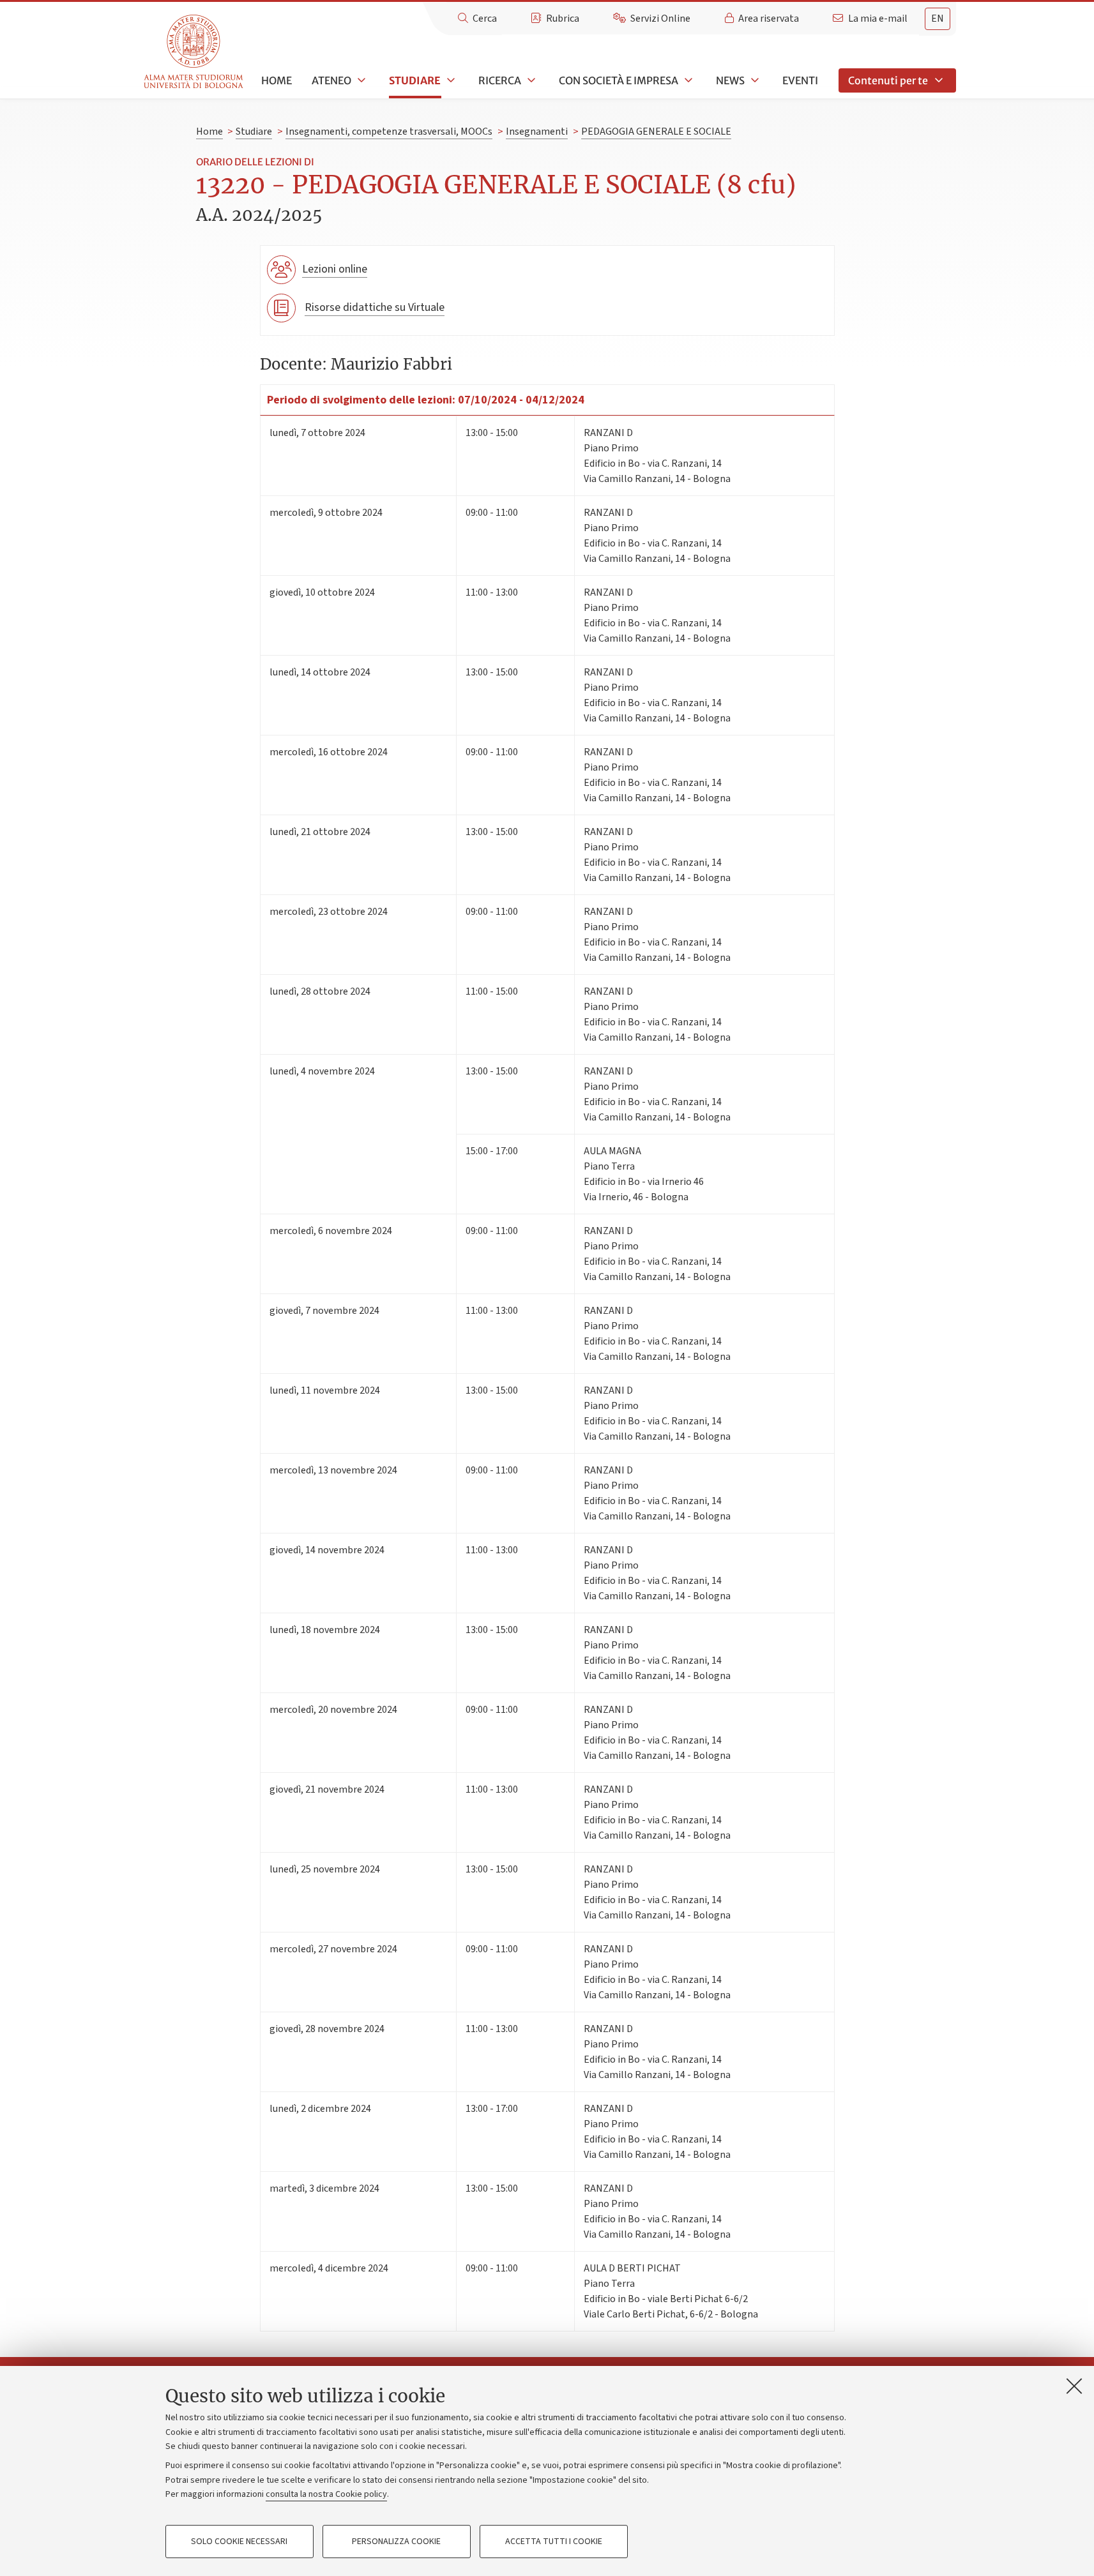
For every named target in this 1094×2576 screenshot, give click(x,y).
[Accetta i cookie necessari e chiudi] (1074, 2386)
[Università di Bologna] (194, 52)
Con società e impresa (619, 80)
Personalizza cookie (396, 2542)
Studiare (415, 80)
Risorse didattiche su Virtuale (375, 307)
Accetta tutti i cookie (554, 2542)
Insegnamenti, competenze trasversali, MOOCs (389, 132)
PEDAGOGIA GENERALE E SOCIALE (656, 132)
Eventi (800, 80)
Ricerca (500, 80)
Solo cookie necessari (239, 2542)
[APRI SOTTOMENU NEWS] (754, 80)
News (730, 80)
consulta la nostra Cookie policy (326, 2494)
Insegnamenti (537, 132)
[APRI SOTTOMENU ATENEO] (360, 80)
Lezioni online (335, 269)
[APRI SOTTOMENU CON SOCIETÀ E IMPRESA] (687, 80)
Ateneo (331, 80)
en (938, 19)
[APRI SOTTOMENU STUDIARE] (450, 80)
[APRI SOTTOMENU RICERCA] (530, 80)
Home (277, 80)
